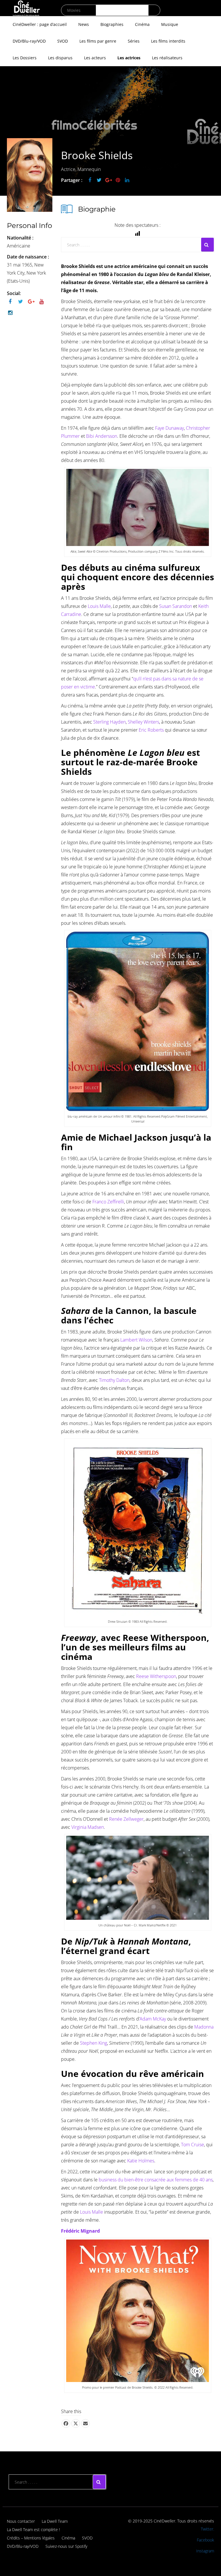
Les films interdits (168, 41)
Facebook (205, 2540)
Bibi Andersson (102, 436)
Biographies (112, 24)
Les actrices (129, 58)
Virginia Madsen (88, 1827)
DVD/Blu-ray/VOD (29, 41)
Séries (134, 41)
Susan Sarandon (176, 606)
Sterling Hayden (109, 722)
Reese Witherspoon (156, 1676)
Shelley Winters (143, 722)
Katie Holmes (141, 2161)
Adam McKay (153, 2019)
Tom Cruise (193, 2145)
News (84, 24)
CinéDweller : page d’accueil (40, 24)
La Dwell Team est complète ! (33, 2530)
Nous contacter (21, 2521)
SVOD (63, 41)
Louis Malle (99, 606)
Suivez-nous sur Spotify (66, 2546)
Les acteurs (95, 58)
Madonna (204, 2027)
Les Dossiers (25, 58)
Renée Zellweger (126, 1819)
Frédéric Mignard (80, 2231)
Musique (170, 24)
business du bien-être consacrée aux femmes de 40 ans (155, 2180)
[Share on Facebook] (66, 2423)
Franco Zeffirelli (108, 1202)
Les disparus (60, 58)
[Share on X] (76, 2423)
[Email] (85, 2423)
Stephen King (94, 2043)
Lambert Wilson (136, 1340)
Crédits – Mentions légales (31, 2538)
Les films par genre (98, 41)
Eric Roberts (151, 730)
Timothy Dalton (114, 1380)
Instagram (205, 2551)
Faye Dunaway (169, 428)
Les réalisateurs (167, 58)
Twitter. (207, 2529)
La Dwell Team (55, 2521)
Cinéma (142, 24)
